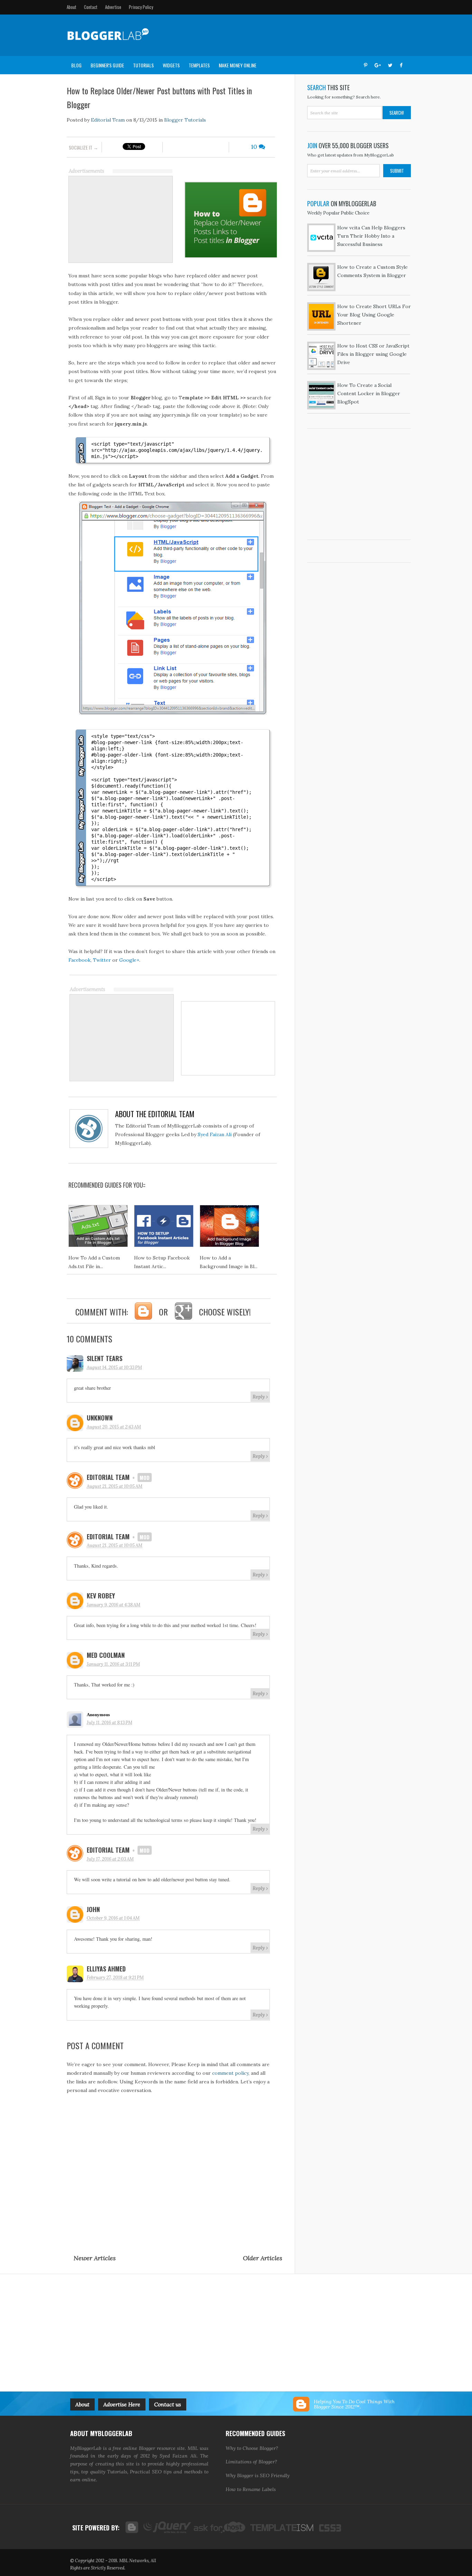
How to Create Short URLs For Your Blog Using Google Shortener (374, 315)
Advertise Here (122, 2404)
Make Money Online (238, 65)
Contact (91, 7)
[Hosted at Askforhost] (220, 2527)
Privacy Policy (141, 7)
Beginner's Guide (107, 65)
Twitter (102, 960)
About (72, 7)
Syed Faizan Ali (215, 1134)
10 (255, 147)
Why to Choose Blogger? (252, 2448)
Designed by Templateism (281, 2527)
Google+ (129, 960)
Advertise (113, 7)
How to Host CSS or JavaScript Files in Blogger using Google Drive (373, 354)
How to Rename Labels (251, 2489)
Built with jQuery (166, 2527)
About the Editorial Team (155, 1114)
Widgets (171, 65)
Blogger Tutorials (185, 120)
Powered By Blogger (131, 2527)
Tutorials (143, 65)
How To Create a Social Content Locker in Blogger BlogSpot (369, 393)
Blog (76, 65)
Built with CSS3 (328, 2527)
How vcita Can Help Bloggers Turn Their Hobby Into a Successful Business (371, 236)
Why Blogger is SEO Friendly (258, 2475)
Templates (199, 65)
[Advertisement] (280, 35)
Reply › (260, 1397)
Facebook (79, 960)
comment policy (230, 2073)
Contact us (168, 2404)
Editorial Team (107, 120)
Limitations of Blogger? (251, 2462)
